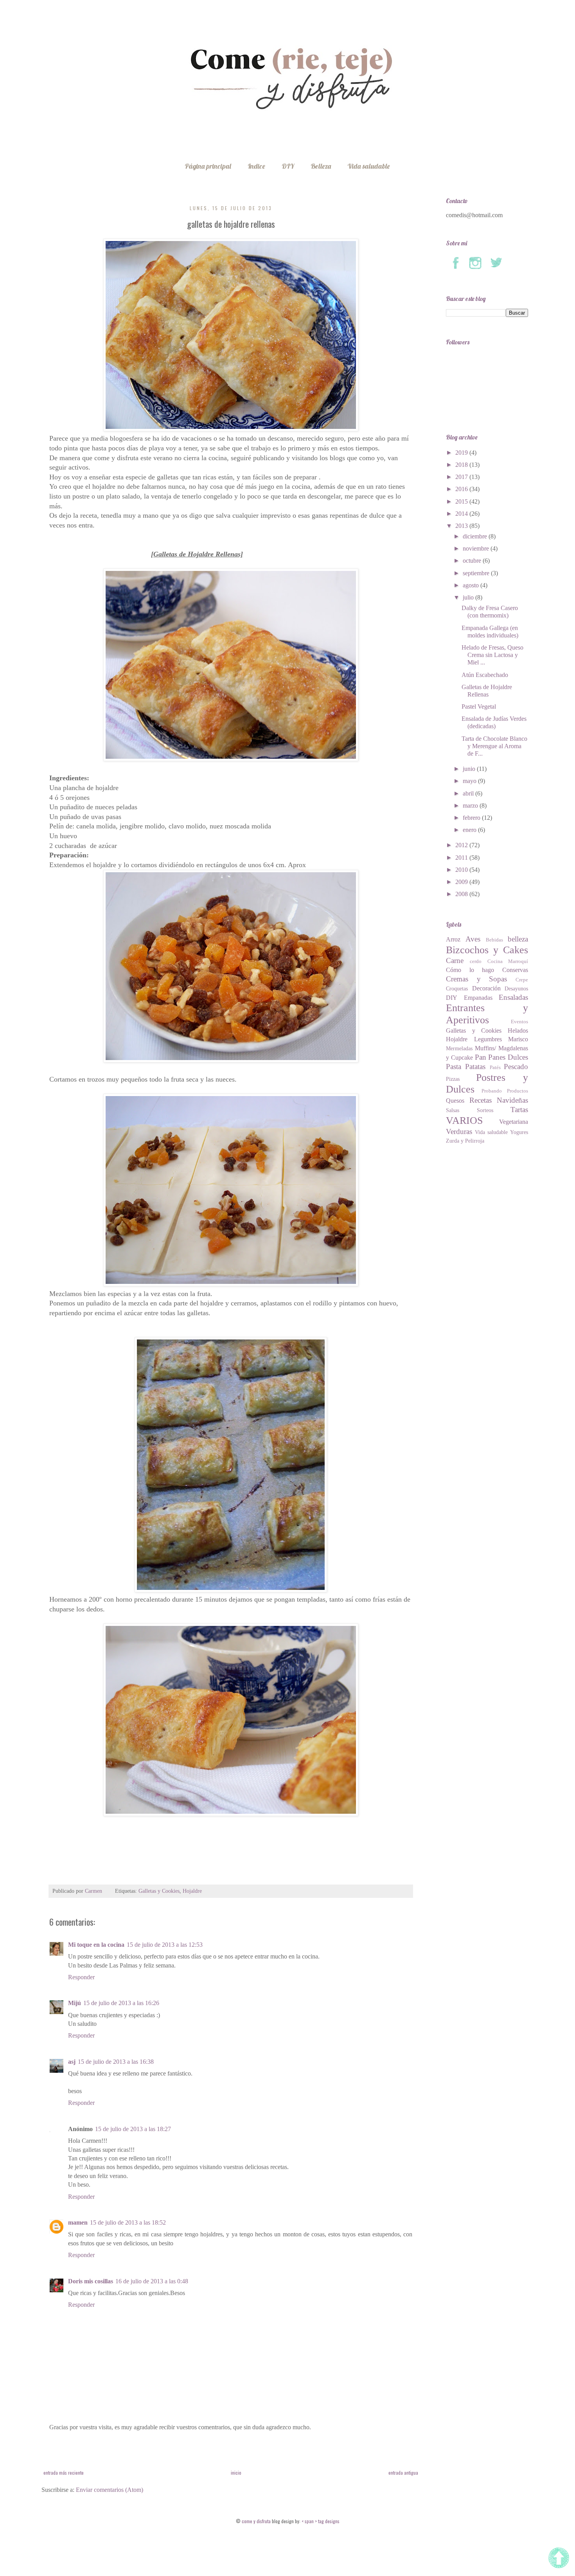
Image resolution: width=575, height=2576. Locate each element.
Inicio (236, 2472)
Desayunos (516, 988)
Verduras (459, 1131)
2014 (462, 514)
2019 (462, 453)
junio (470, 769)
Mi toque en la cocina (96, 1945)
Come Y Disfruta (257, 2521)
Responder (81, 1977)
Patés (495, 1067)
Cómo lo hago (470, 970)
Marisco (518, 1039)
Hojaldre (192, 1891)
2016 (462, 489)
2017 (462, 477)
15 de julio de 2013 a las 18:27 (133, 2129)
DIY (288, 166)
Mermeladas (459, 1048)
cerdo (476, 961)
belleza (518, 939)
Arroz (453, 939)
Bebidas (494, 940)
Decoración (486, 988)
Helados (518, 1031)
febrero (472, 818)
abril (469, 793)
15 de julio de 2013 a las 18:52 (128, 2222)
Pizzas (453, 1079)
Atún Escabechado (485, 675)
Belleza (321, 166)
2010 (462, 870)
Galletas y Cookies (159, 1891)
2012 (462, 845)
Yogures (519, 1132)
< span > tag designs (320, 2521)
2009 (462, 882)
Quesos (455, 1101)
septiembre (477, 573)
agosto (472, 585)
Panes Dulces (508, 1057)
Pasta (454, 1067)
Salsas (453, 1110)
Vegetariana (514, 1122)
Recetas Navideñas (499, 1100)
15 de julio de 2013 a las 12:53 (165, 1945)
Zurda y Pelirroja (465, 1141)
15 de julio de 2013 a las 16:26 (121, 2003)
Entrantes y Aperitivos (487, 1014)
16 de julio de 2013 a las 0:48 (152, 2281)
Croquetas (457, 988)
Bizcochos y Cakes (487, 950)
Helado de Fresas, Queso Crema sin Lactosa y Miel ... (492, 655)
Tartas (519, 1110)
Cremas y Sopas (476, 979)
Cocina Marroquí (508, 961)
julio (469, 597)
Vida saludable (369, 166)
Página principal (208, 166)
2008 (462, 894)
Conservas (515, 970)
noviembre (477, 548)
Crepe (522, 980)
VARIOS (464, 1121)
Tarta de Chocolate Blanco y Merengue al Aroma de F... (494, 746)
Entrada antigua (403, 2472)
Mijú (75, 2003)
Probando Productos (505, 1091)
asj (72, 2062)
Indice (256, 166)
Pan (481, 1057)
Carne (455, 960)
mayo (470, 781)
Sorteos (485, 1110)
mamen (78, 2222)
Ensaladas (513, 997)
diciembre (476, 536)
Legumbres (488, 1039)
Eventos (519, 1022)
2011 (462, 858)
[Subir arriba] (560, 2559)
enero (470, 830)
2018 (462, 465)
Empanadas (478, 998)
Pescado (516, 1067)
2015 (462, 501)
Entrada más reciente (64, 2472)
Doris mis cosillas (91, 2281)
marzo (471, 806)
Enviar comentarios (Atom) (110, 2490)
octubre (473, 561)
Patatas (475, 1067)
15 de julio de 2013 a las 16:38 (116, 2062)
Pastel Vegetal (479, 707)
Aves (473, 939)
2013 (462, 526)
